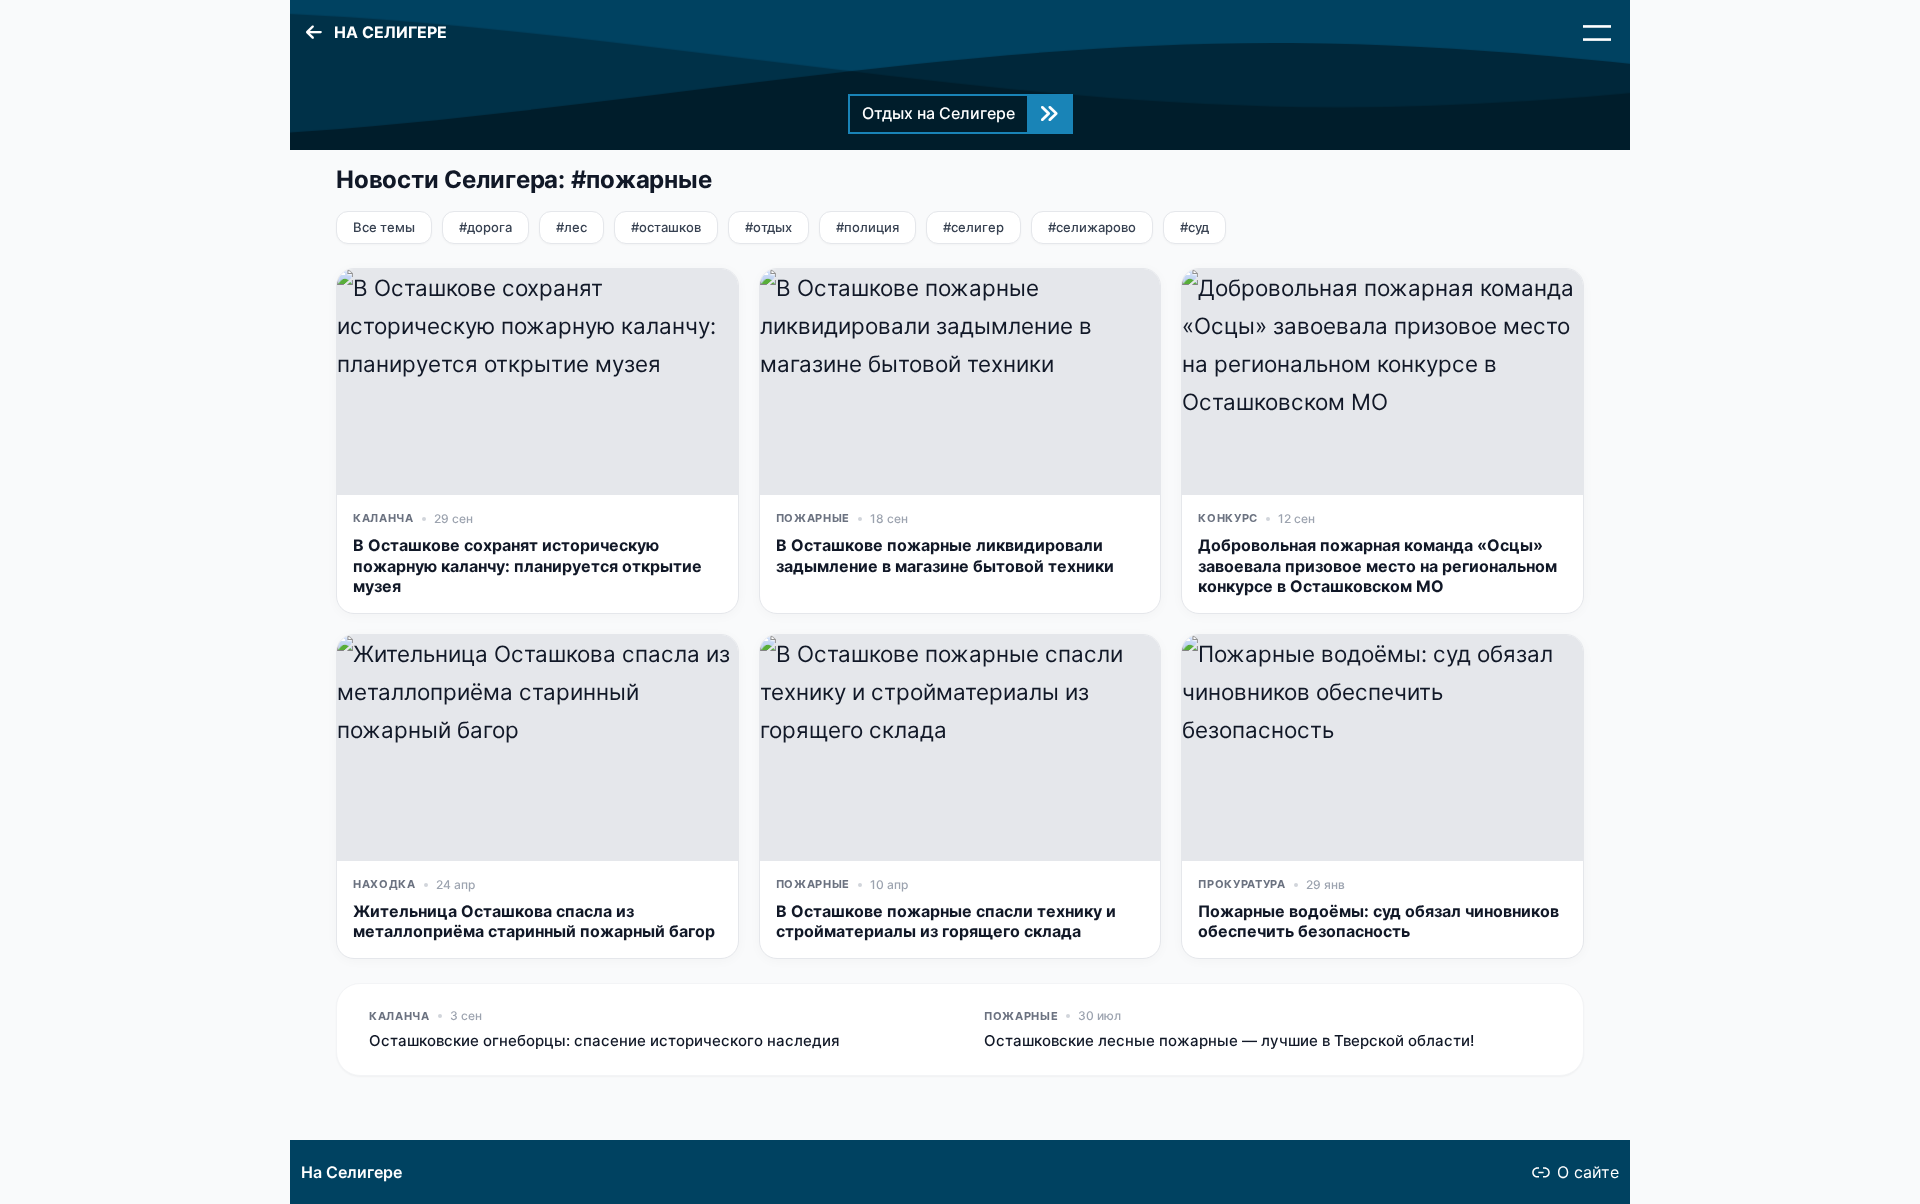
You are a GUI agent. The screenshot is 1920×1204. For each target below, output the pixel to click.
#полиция (867, 227)
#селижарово (1092, 227)
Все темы (384, 227)
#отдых (768, 227)
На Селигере (351, 1172)
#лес (571, 227)
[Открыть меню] (1597, 33)
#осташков (666, 227)
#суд (1194, 227)
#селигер (973, 227)
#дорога (485, 227)
